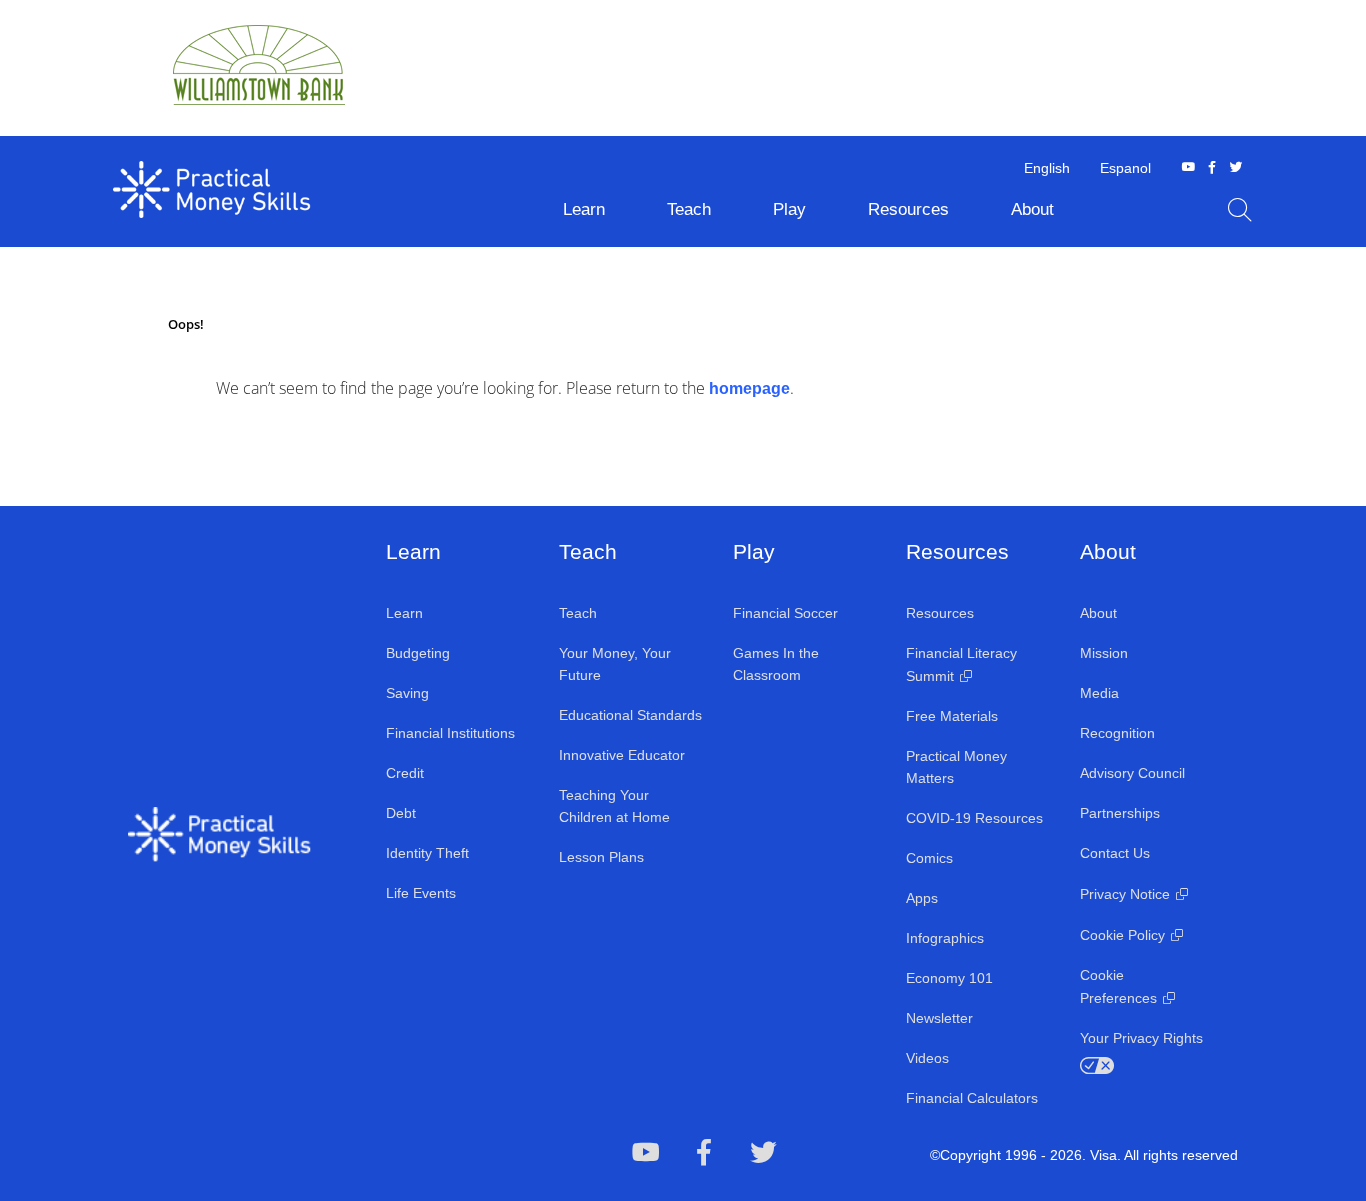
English (1047, 168)
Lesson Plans (601, 857)
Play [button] (789, 209)
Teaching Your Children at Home (614, 806)
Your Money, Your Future (615, 664)
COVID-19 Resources (974, 818)
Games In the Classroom (776, 664)
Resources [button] (908, 209)
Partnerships (1120, 813)
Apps (922, 898)
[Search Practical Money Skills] (1240, 210)
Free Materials (952, 716)
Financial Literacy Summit (961, 664)
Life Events (421, 893)
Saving (407, 693)
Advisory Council (1132, 773)
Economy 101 (949, 978)
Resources (940, 613)
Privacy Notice (1125, 894)
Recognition (1117, 733)
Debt (401, 813)
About (1098, 613)
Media (1099, 693)
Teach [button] (689, 209)
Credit (405, 773)
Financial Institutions (450, 733)
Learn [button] (584, 209)
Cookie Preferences (1118, 986)
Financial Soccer (785, 613)
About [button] (1032, 209)
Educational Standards (630, 715)
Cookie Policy (1122, 935)
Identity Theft (427, 853)
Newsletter (939, 1018)
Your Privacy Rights (1141, 1038)
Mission (1104, 653)
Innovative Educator (622, 755)
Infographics (945, 938)
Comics (929, 858)
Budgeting (418, 653)
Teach (578, 613)
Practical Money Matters (956, 767)
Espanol (1125, 168)
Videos (927, 1058)
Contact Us (1115, 853)
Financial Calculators (972, 1098)
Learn (404, 613)
